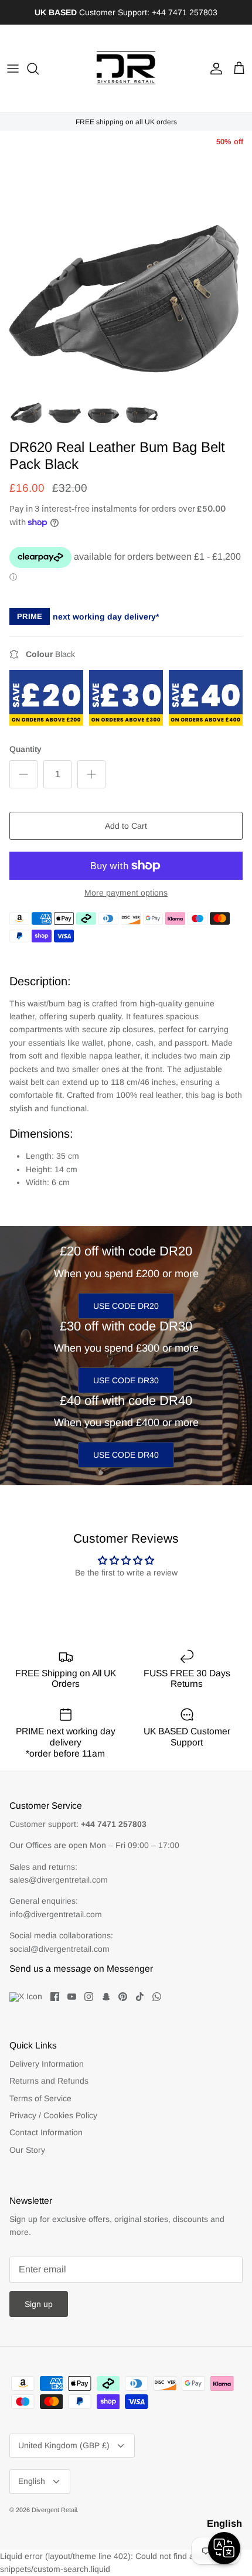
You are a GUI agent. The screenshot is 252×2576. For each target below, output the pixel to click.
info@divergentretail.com (56, 1914)
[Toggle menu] (13, 69)
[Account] (213, 69)
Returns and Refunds (49, 2081)
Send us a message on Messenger (81, 1968)
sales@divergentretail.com (59, 1880)
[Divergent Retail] (126, 69)
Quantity (25, 749)
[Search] (39, 69)
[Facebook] (55, 1997)
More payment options (126, 893)
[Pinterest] (123, 1997)
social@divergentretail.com (59, 1949)
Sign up (39, 2304)
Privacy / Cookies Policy (53, 2115)
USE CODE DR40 (126, 1455)
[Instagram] (89, 1997)
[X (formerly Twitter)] (26, 1997)
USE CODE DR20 (126, 1306)
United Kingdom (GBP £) (64, 2445)
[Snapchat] (106, 1997)
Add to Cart (126, 826)
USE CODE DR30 (126, 1380)
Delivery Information (47, 2064)
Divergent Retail (54, 2510)
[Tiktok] (140, 1997)
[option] (126, 257)
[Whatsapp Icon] (157, 1997)
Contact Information (46, 2132)
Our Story (27, 2150)
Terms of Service (40, 2098)
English (32, 2481)
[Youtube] (72, 1997)
